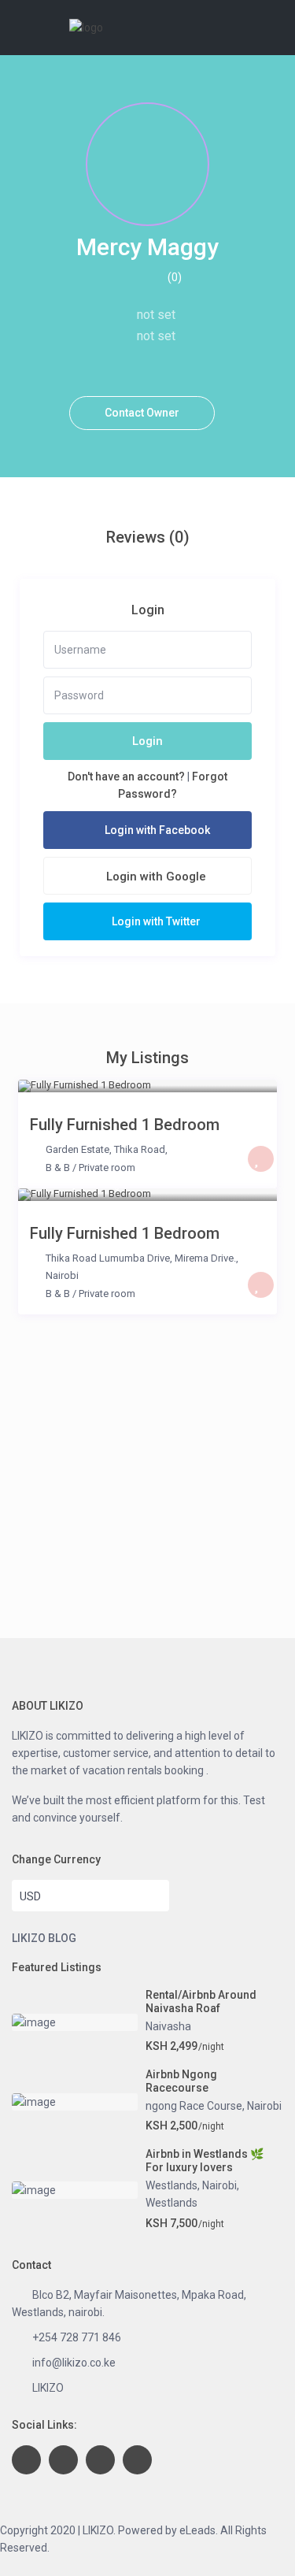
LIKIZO (48, 2388)
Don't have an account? (126, 777)
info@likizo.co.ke (74, 2363)
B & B (58, 1168)
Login (147, 741)
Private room (107, 1168)
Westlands (171, 2185)
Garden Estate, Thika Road (105, 1149)
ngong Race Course (194, 2106)
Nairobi (62, 1275)
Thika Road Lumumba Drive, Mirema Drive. (141, 1258)
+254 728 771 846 (77, 2337)
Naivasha (168, 2026)
